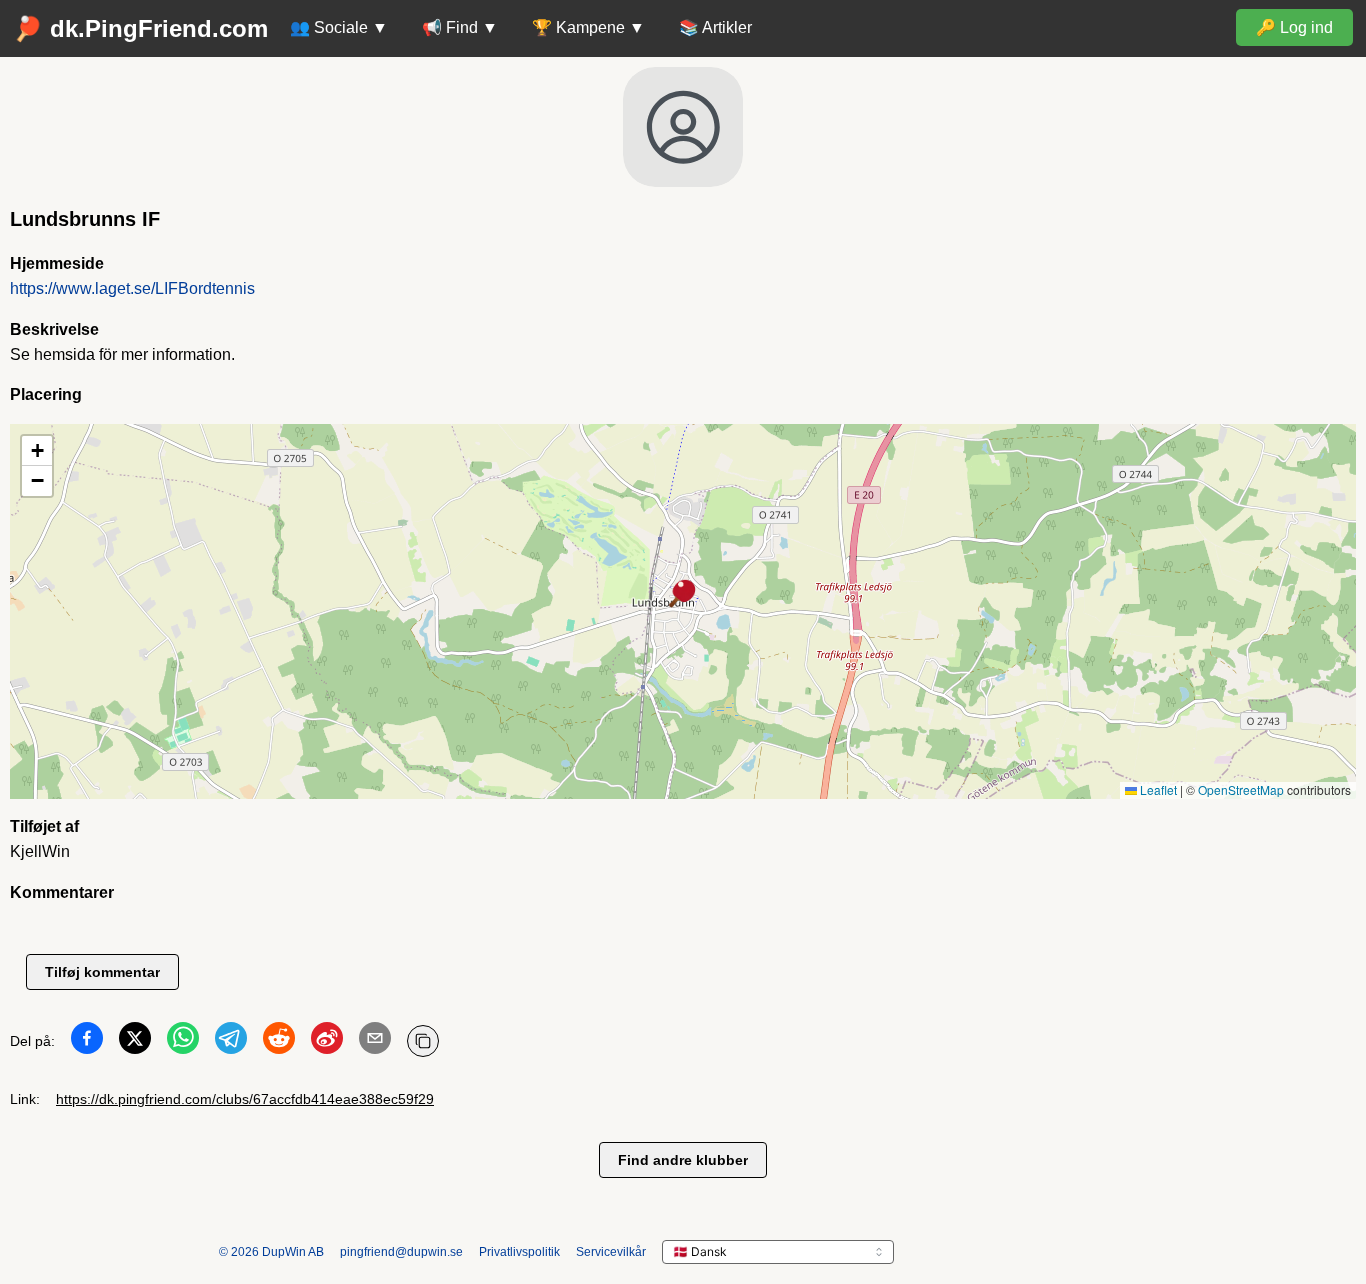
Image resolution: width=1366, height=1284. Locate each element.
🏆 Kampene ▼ (588, 27)
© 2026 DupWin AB (271, 1252)
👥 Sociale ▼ (339, 27)
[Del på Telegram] (231, 1042)
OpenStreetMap (1241, 789)
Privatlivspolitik (519, 1252)
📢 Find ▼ (460, 27)
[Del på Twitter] (135, 1042)
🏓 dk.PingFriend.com (140, 28)
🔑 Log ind (1294, 27)
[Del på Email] (375, 1042)
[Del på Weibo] (327, 1042)
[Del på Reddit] (279, 1042)
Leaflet (1157, 789)
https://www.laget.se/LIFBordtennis (132, 288)
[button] (683, 595)
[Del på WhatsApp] (183, 1042)
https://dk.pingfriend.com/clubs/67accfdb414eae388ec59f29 (245, 1099)
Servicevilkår (611, 1252)
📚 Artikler (715, 27)
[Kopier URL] (423, 1041)
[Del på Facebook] (87, 1042)
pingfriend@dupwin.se (401, 1252)
